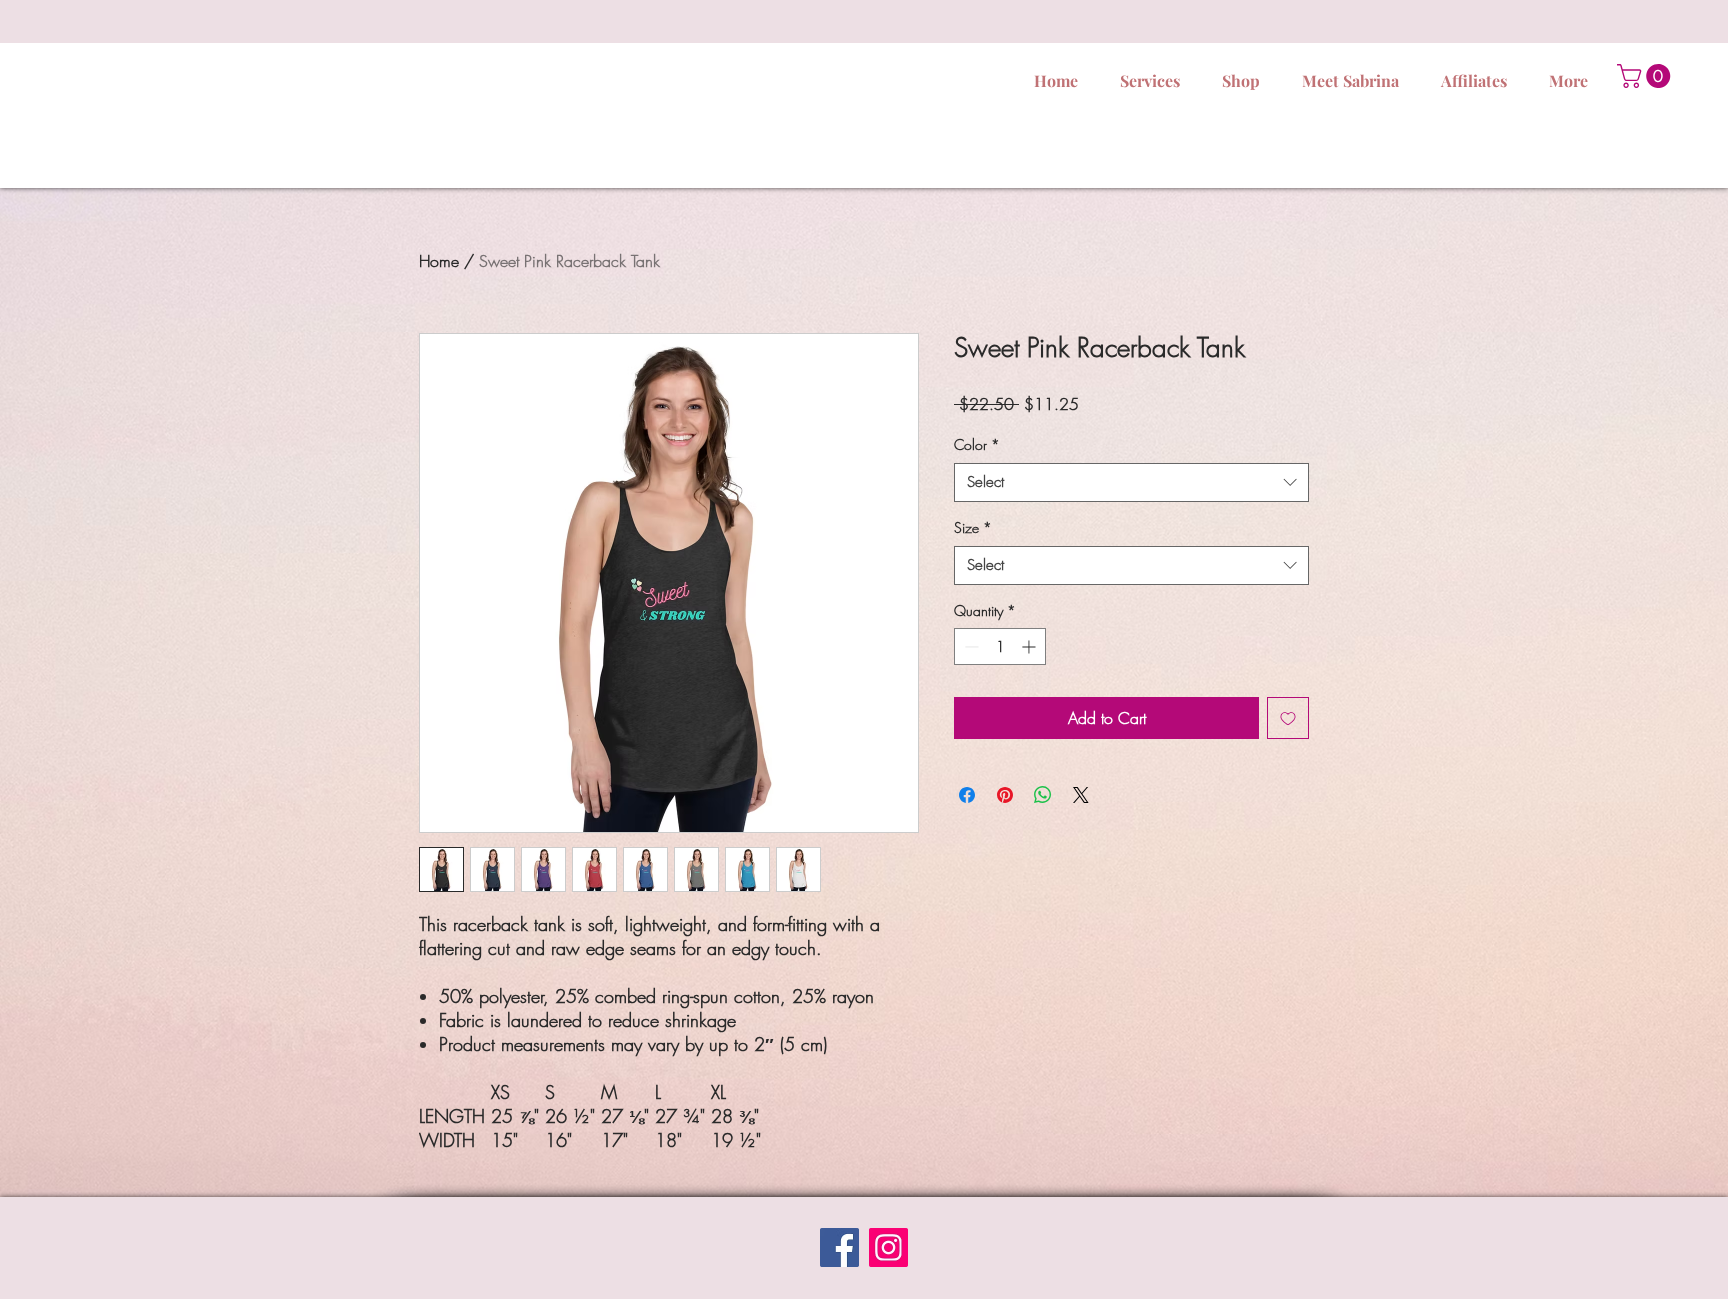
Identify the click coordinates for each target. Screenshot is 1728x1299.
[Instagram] (888, 1247)
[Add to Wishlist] (1288, 718)
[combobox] (1131, 482)
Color (977, 444)
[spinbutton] (1000, 646)
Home (439, 261)
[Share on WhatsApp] (1043, 795)
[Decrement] (969, 646)
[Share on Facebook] (967, 795)
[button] (1646, 76)
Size (973, 527)
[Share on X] (1081, 795)
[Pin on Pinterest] (1005, 795)
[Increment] (1030, 646)
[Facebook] (839, 1247)
